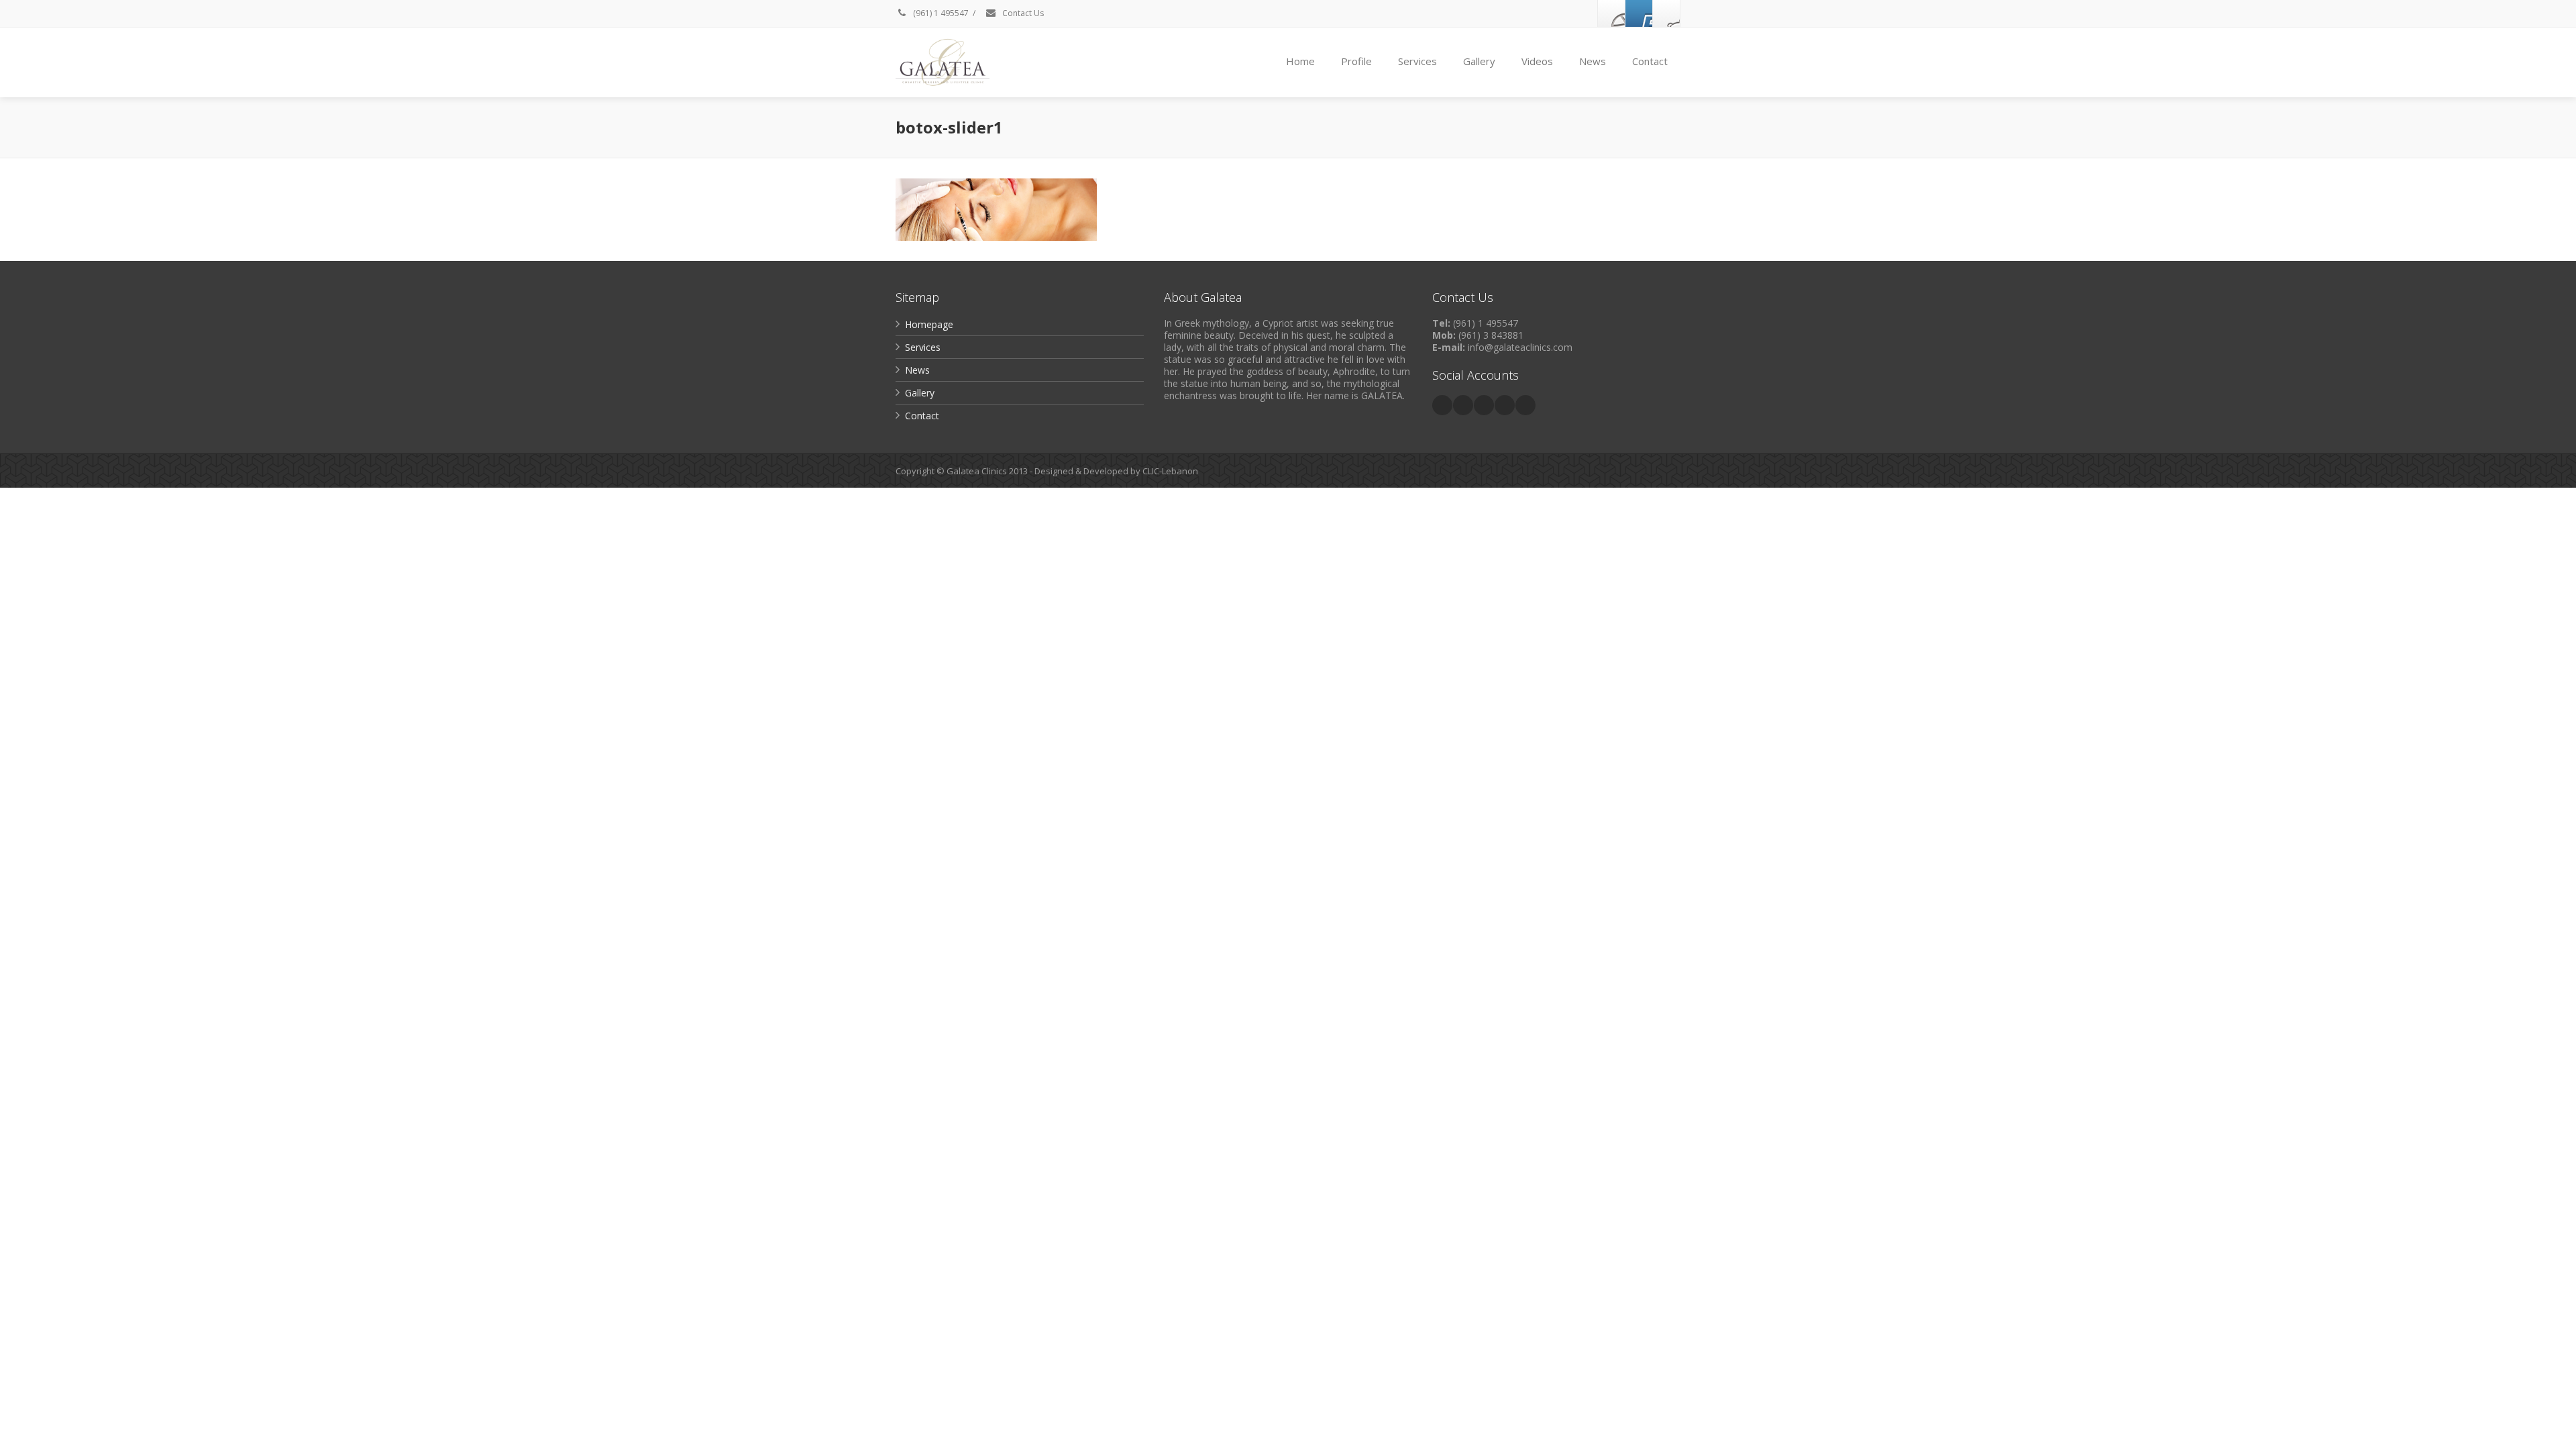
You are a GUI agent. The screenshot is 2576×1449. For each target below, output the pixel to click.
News (1593, 61)
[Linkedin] (1484, 405)
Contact (1650, 61)
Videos (1537, 61)
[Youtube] (1639, 13)
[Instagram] (1666, 13)
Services (1417, 61)
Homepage (929, 324)
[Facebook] (1611, 13)
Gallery (1479, 61)
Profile (1356, 61)
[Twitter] (1463, 405)
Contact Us (1022, 13)
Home (1300, 61)
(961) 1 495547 (940, 13)
